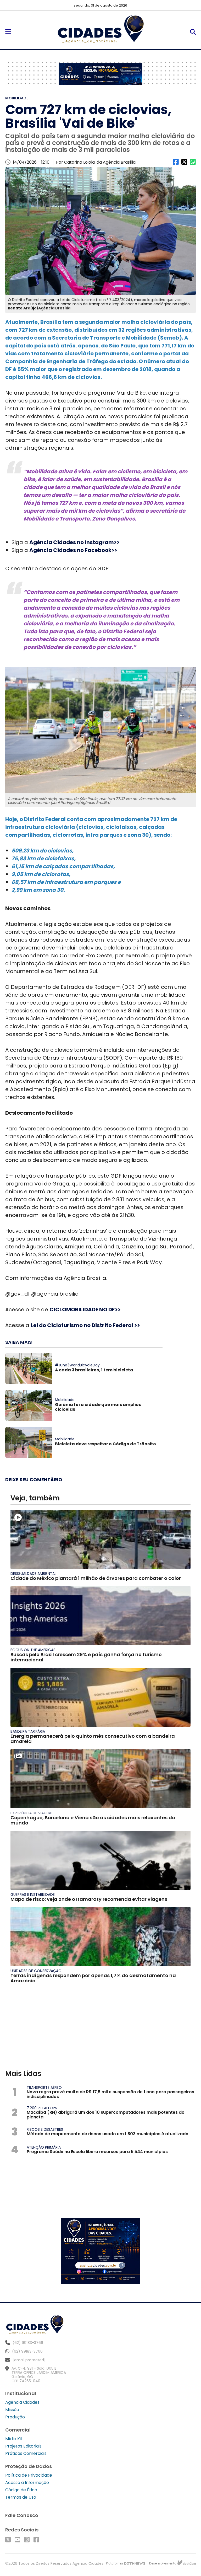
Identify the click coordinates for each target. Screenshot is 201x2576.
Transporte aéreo (44, 2087)
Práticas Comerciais (26, 2453)
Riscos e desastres (45, 2129)
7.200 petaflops (42, 2108)
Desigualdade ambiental (33, 1574)
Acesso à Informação (27, 2483)
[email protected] (29, 2360)
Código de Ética (21, 2490)
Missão (12, 2410)
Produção (15, 2417)
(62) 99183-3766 (27, 2351)
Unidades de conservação (36, 1971)
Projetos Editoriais (23, 2446)
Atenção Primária (44, 2147)
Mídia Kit (14, 2439)
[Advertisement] (100, 2029)
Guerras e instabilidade (33, 1895)
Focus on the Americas (33, 1650)
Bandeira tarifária (28, 1731)
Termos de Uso (21, 2497)
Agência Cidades (22, 2402)
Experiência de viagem (31, 1813)
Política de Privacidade (29, 2475)
